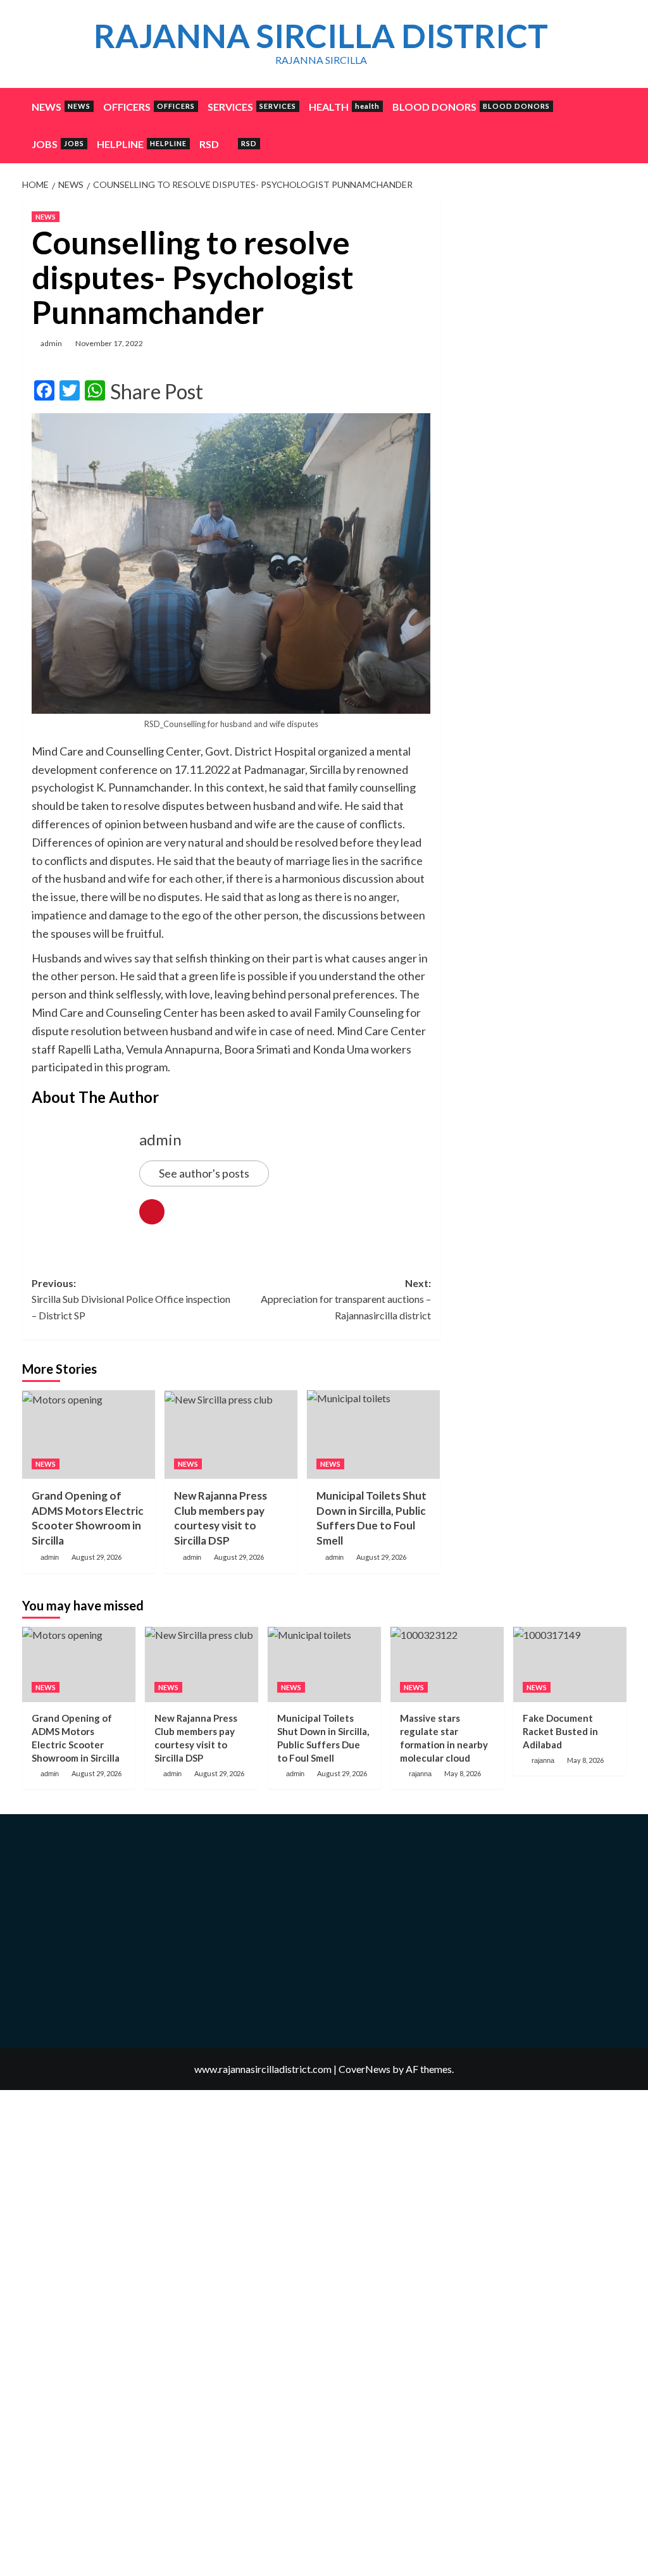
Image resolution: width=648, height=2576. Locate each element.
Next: (346, 1299)
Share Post (157, 392)
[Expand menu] (227, 145)
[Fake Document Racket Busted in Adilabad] (570, 1664)
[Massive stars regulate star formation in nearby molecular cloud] (447, 1664)
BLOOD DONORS (471, 107)
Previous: (131, 1299)
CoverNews (364, 2069)
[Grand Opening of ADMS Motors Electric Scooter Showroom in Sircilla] (89, 1434)
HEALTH (344, 107)
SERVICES (252, 107)
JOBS (58, 144)
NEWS (61, 107)
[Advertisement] (538, 278)
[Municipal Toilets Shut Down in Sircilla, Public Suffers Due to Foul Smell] (373, 1434)
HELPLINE (142, 144)
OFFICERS (149, 107)
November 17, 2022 (109, 343)
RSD (228, 144)
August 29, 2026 (97, 1557)
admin (51, 343)
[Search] (619, 103)
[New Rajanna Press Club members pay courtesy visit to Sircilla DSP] (231, 1434)
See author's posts (204, 1173)
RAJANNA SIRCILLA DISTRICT (321, 35)
